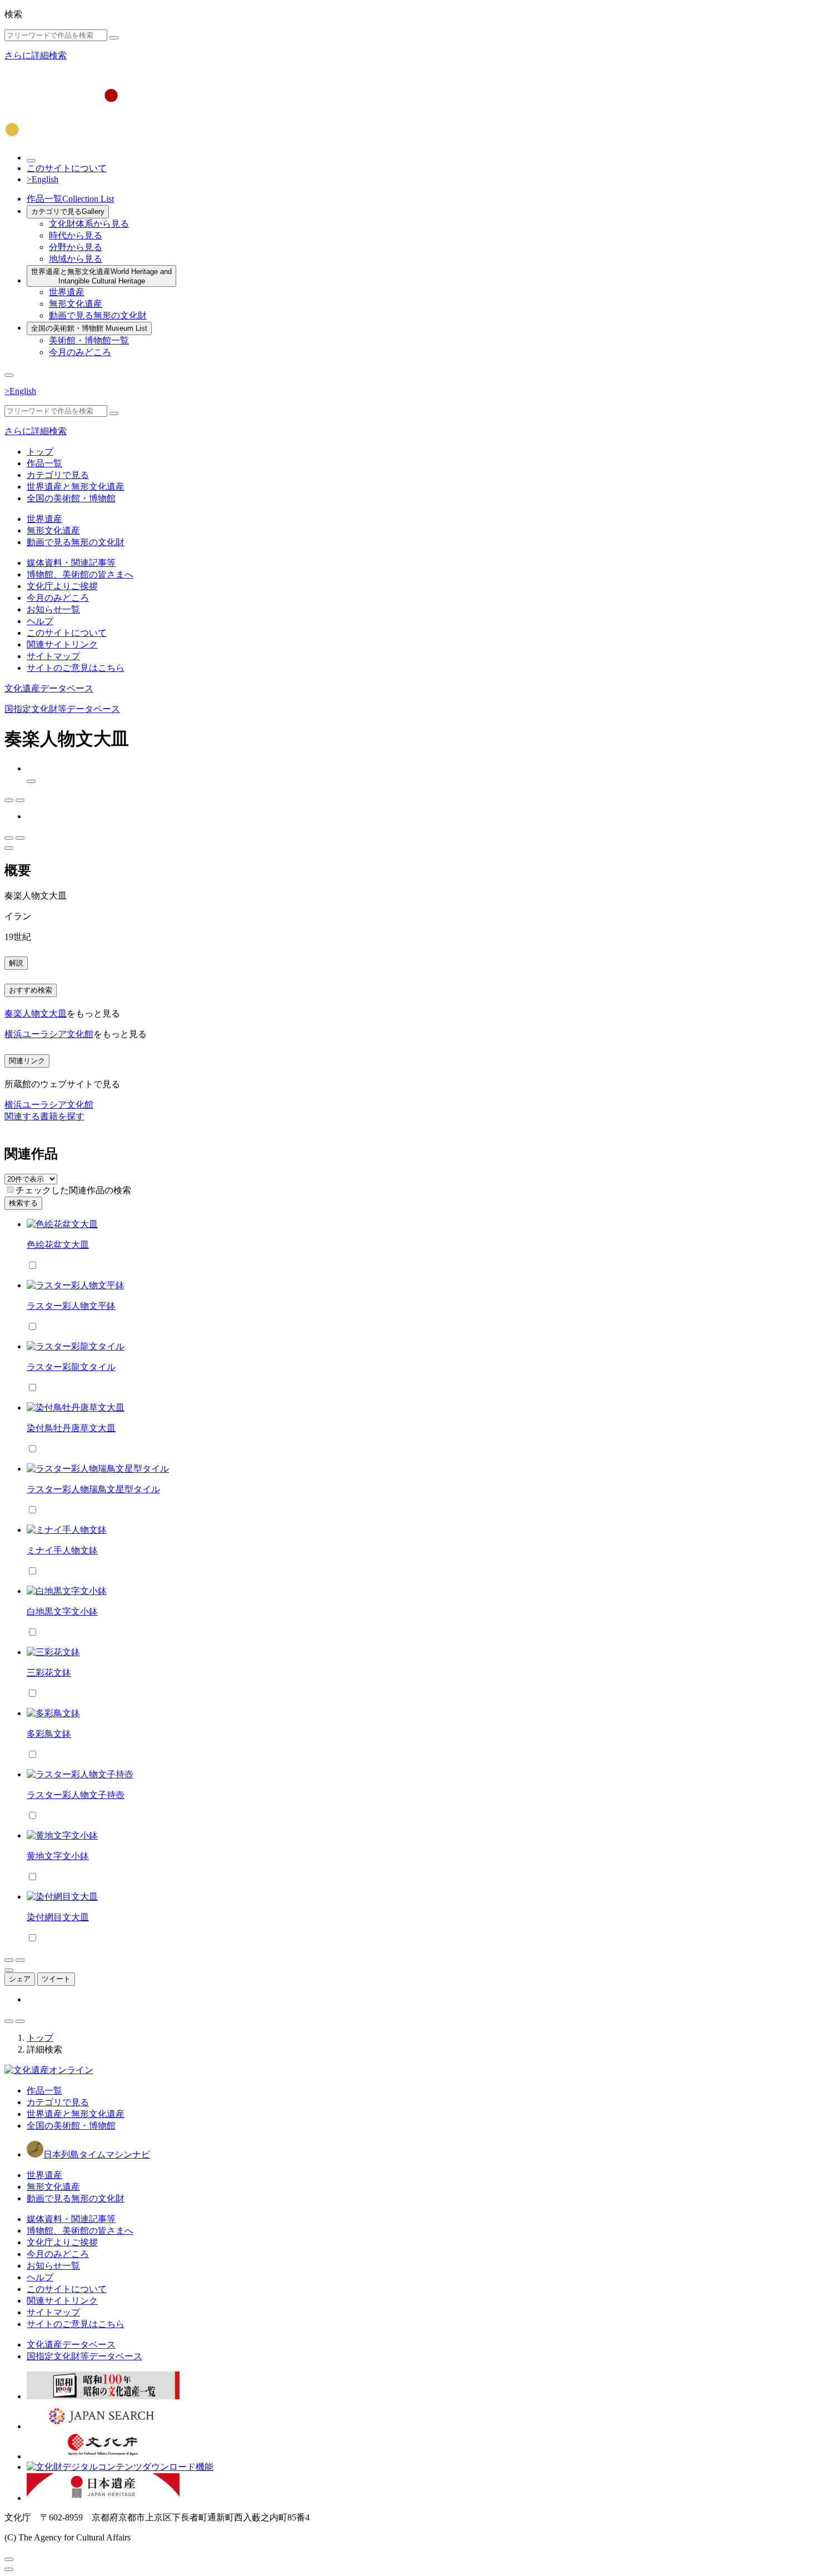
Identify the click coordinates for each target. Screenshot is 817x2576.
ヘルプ (40, 621)
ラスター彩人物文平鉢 (71, 1306)
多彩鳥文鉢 (49, 1734)
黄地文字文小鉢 (58, 1856)
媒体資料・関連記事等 (71, 563)
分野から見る (76, 247)
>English (43, 179)
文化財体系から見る (89, 224)
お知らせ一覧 (53, 609)
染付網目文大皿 (58, 1917)
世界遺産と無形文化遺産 (101, 276)
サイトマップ (53, 656)
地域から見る (76, 259)
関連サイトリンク (62, 644)
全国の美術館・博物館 (89, 328)
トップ (40, 452)
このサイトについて (67, 168)
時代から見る (76, 235)
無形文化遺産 (76, 304)
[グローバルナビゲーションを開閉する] (9, 375)
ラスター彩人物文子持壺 (76, 1795)
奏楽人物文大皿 (36, 1013)
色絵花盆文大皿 (58, 1245)
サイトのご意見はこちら (76, 668)
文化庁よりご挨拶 (62, 586)
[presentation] (10, 1190)
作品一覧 (70, 199)
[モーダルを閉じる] (9, 2559)
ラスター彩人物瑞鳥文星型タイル (93, 1489)
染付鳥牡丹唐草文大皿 (71, 1428)
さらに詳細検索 (36, 55)
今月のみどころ (80, 352)
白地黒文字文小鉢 (62, 1611)
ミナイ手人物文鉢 (62, 1550)
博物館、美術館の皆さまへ (80, 574)
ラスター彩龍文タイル (71, 1367)
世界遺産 (67, 292)
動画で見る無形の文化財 (98, 315)
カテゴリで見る (68, 211)
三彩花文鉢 (49, 1673)
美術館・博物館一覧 (89, 340)
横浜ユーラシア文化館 (49, 1034)
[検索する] (114, 38)
